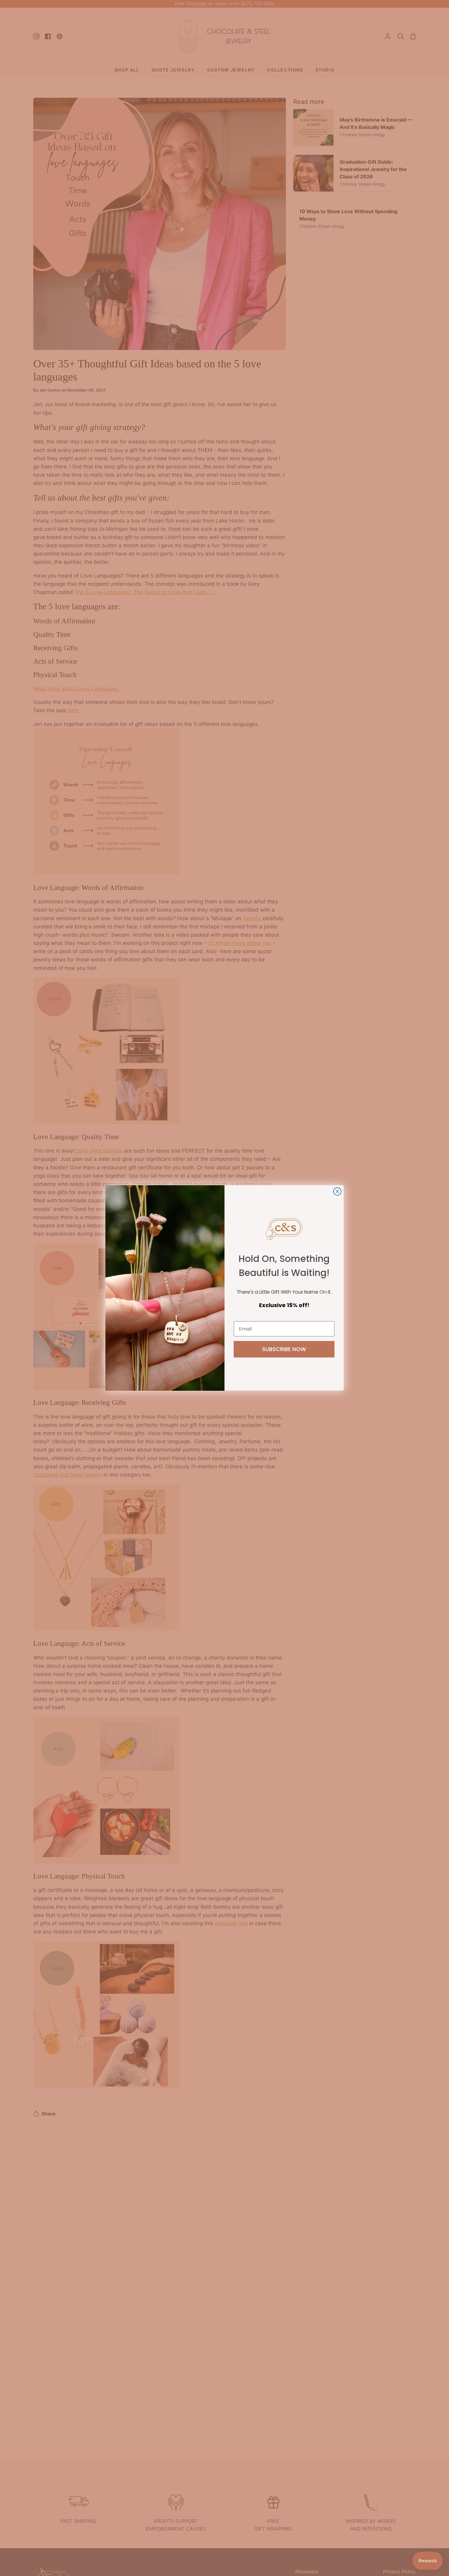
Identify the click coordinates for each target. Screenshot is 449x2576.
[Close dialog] (337, 1191)
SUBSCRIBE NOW (284, 1349)
